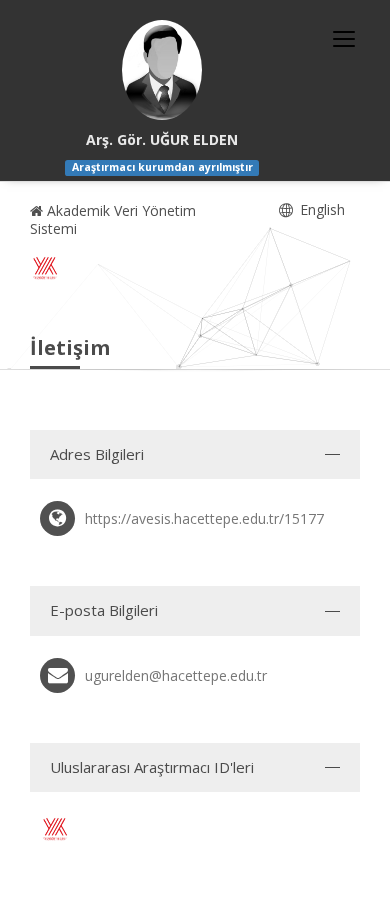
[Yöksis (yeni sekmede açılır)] (45, 268)
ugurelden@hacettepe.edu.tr (176, 675)
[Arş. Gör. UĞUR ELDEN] (162, 70)
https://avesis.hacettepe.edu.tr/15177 (204, 518)
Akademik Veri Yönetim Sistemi (113, 219)
